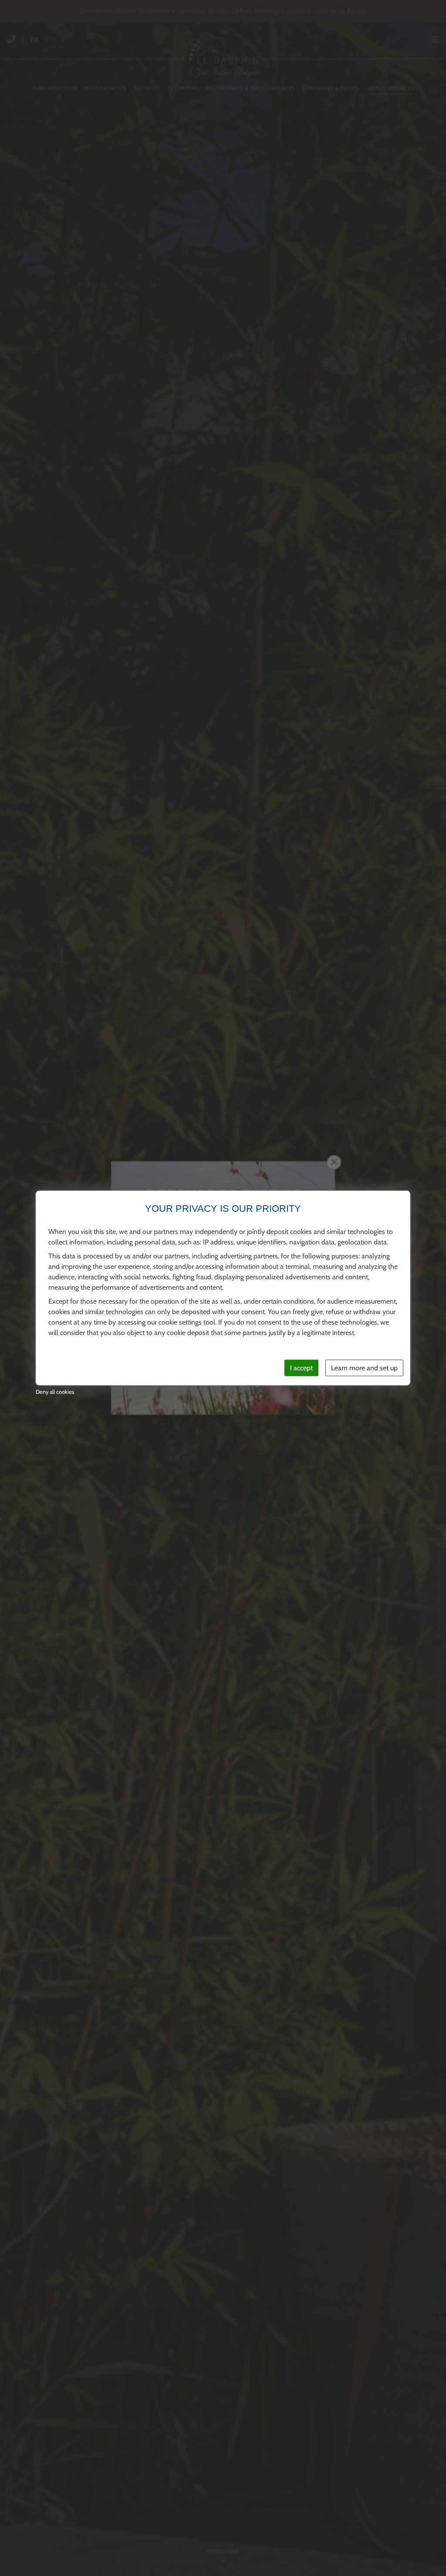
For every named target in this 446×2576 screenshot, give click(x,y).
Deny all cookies (55, 1392)
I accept (301, 1367)
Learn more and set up (364, 1367)
